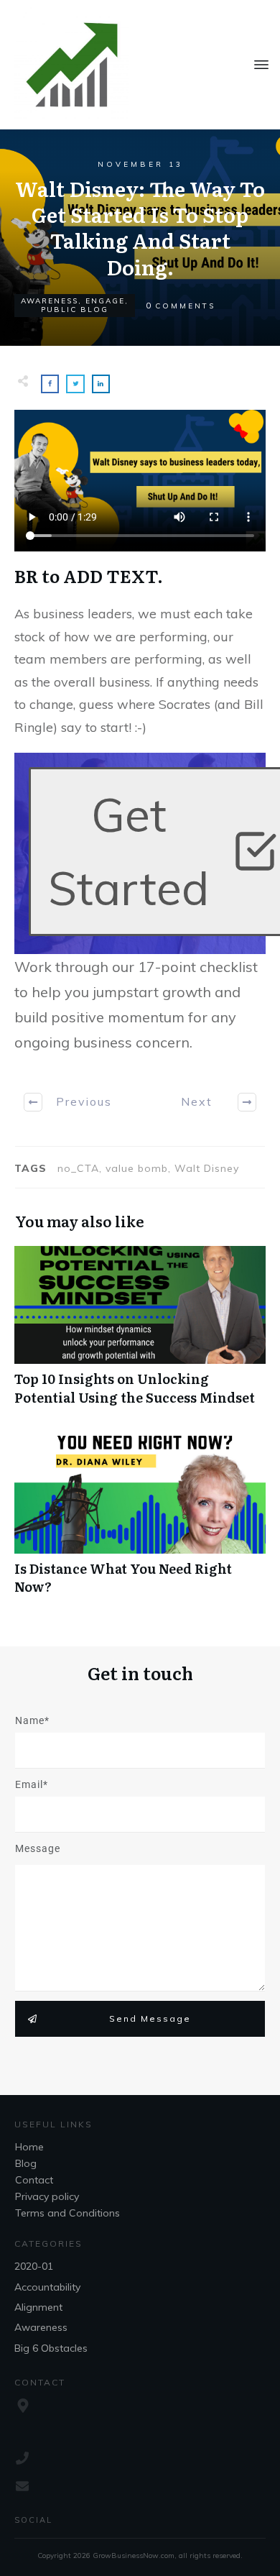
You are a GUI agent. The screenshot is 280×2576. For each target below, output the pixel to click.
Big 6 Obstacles (51, 2348)
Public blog (75, 310)
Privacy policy (47, 2196)
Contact (34, 2180)
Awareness (50, 301)
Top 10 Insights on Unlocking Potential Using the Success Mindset (140, 1333)
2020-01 (34, 2266)
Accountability (47, 2287)
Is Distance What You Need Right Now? (140, 1523)
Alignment (38, 2307)
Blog (26, 2163)
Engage (105, 301)
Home (29, 2147)
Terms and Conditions (67, 2213)
